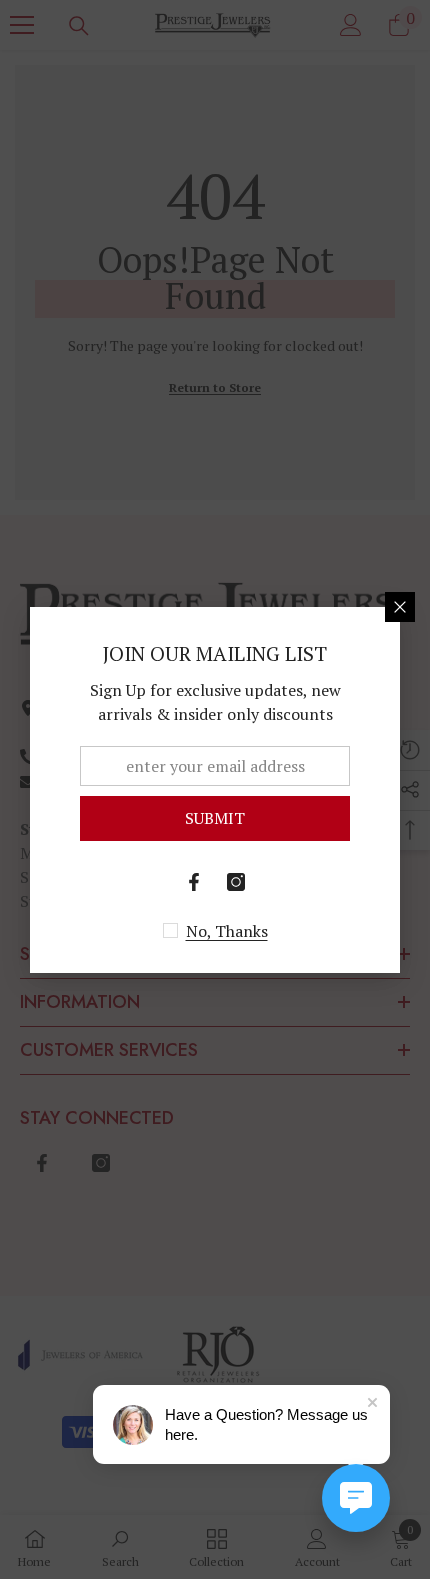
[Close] (400, 607)
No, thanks (227, 931)
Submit (215, 818)
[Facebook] (194, 882)
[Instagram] (236, 882)
